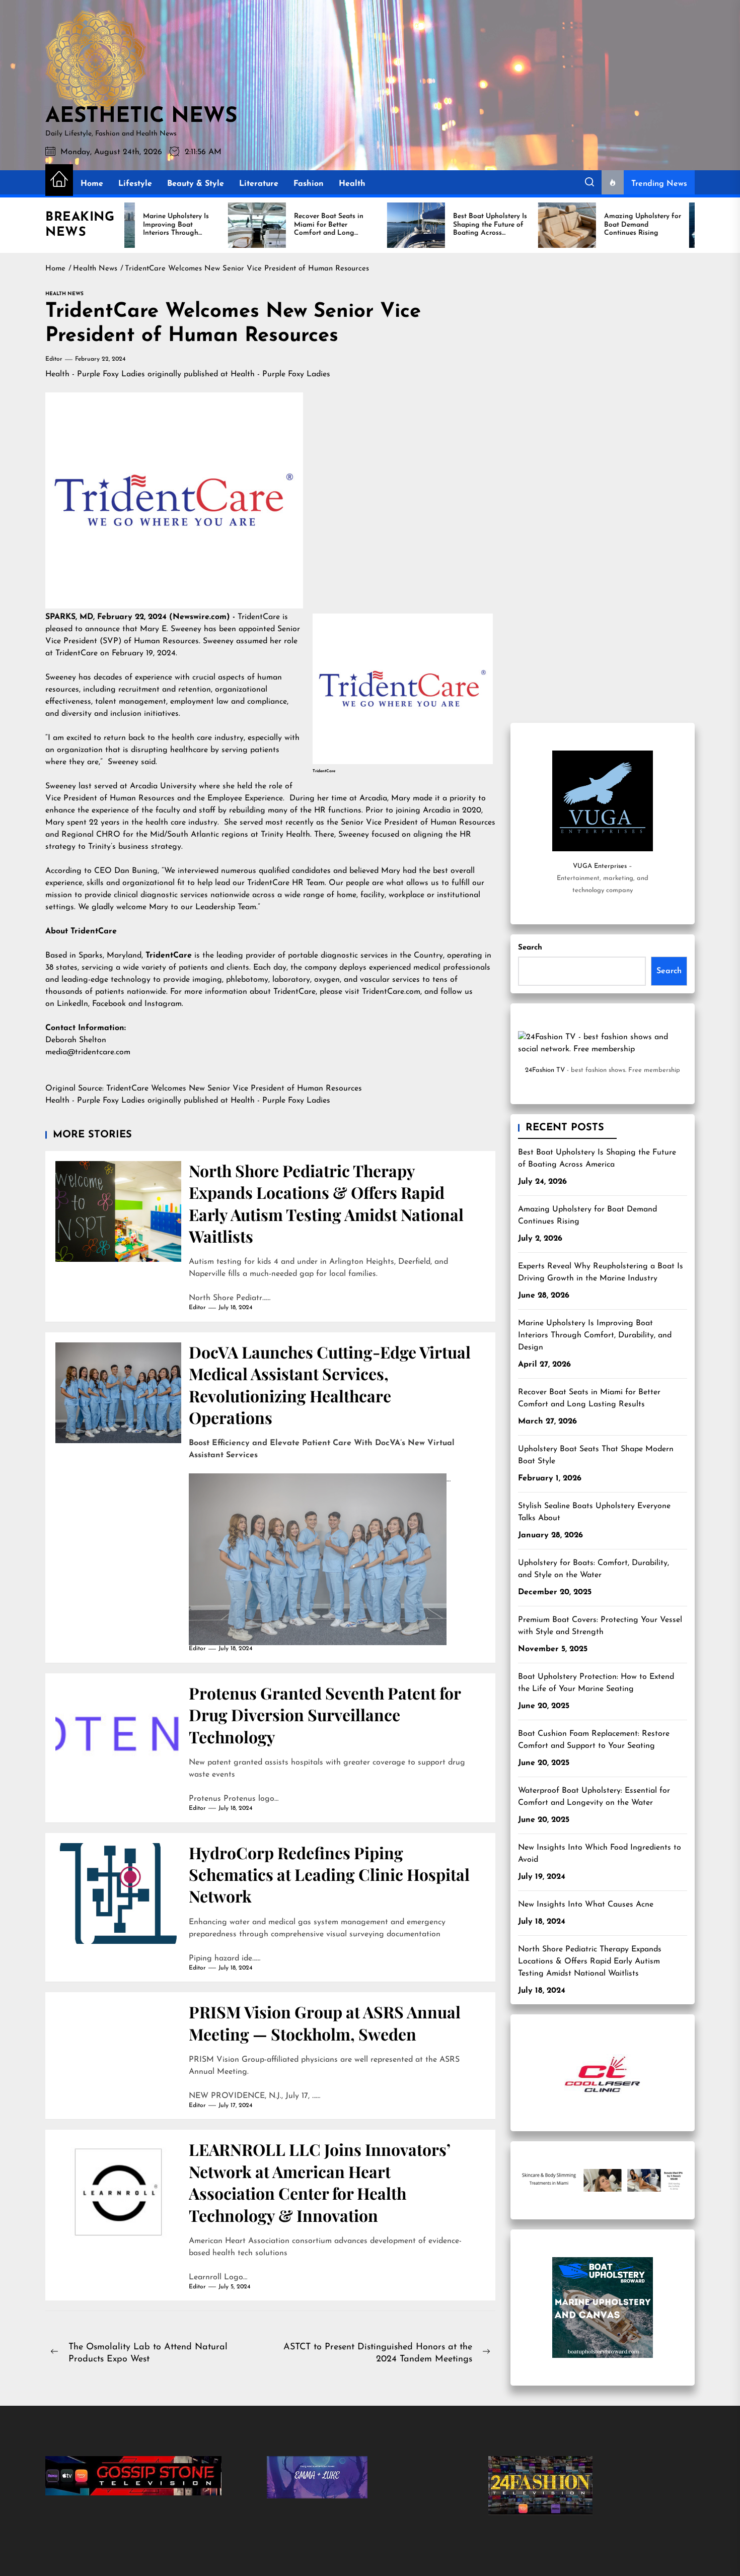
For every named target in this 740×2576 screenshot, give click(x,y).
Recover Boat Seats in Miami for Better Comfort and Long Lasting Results (589, 1398)
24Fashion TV (545, 1070)
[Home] (59, 180)
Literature (259, 184)
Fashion (309, 184)
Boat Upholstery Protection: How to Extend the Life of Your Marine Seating (596, 1683)
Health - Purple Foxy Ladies (95, 374)
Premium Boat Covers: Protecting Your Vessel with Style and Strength (600, 1626)
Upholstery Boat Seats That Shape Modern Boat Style (596, 1455)
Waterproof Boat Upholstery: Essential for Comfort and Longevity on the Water (594, 1797)
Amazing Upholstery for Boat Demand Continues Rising (587, 1215)
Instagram (162, 1004)
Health (352, 184)
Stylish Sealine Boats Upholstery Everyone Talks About (594, 1512)
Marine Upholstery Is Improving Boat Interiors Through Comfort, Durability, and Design (595, 1335)
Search (530, 948)
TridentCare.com (391, 992)
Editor (54, 359)
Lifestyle (135, 184)
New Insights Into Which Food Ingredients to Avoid (600, 1854)
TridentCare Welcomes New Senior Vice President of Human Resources (235, 1089)
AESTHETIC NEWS (141, 117)
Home (92, 184)
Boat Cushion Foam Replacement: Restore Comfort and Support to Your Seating (594, 1740)
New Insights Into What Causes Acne (586, 1905)
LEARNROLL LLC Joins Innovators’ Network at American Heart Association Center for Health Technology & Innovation (320, 2182)
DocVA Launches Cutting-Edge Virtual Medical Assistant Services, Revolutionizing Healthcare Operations (330, 1384)
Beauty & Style (196, 184)
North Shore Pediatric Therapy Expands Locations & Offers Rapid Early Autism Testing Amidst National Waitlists (326, 1203)
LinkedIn (72, 1004)
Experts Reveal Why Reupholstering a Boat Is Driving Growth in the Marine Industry (601, 1272)
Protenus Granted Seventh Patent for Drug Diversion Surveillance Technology (325, 1715)
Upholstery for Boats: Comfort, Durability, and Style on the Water (594, 1569)
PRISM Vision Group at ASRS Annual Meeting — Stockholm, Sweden (325, 2022)
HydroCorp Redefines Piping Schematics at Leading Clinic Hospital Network (329, 1874)
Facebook (109, 1004)
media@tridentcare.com (88, 1052)
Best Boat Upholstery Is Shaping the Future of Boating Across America (597, 1159)
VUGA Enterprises (600, 866)
